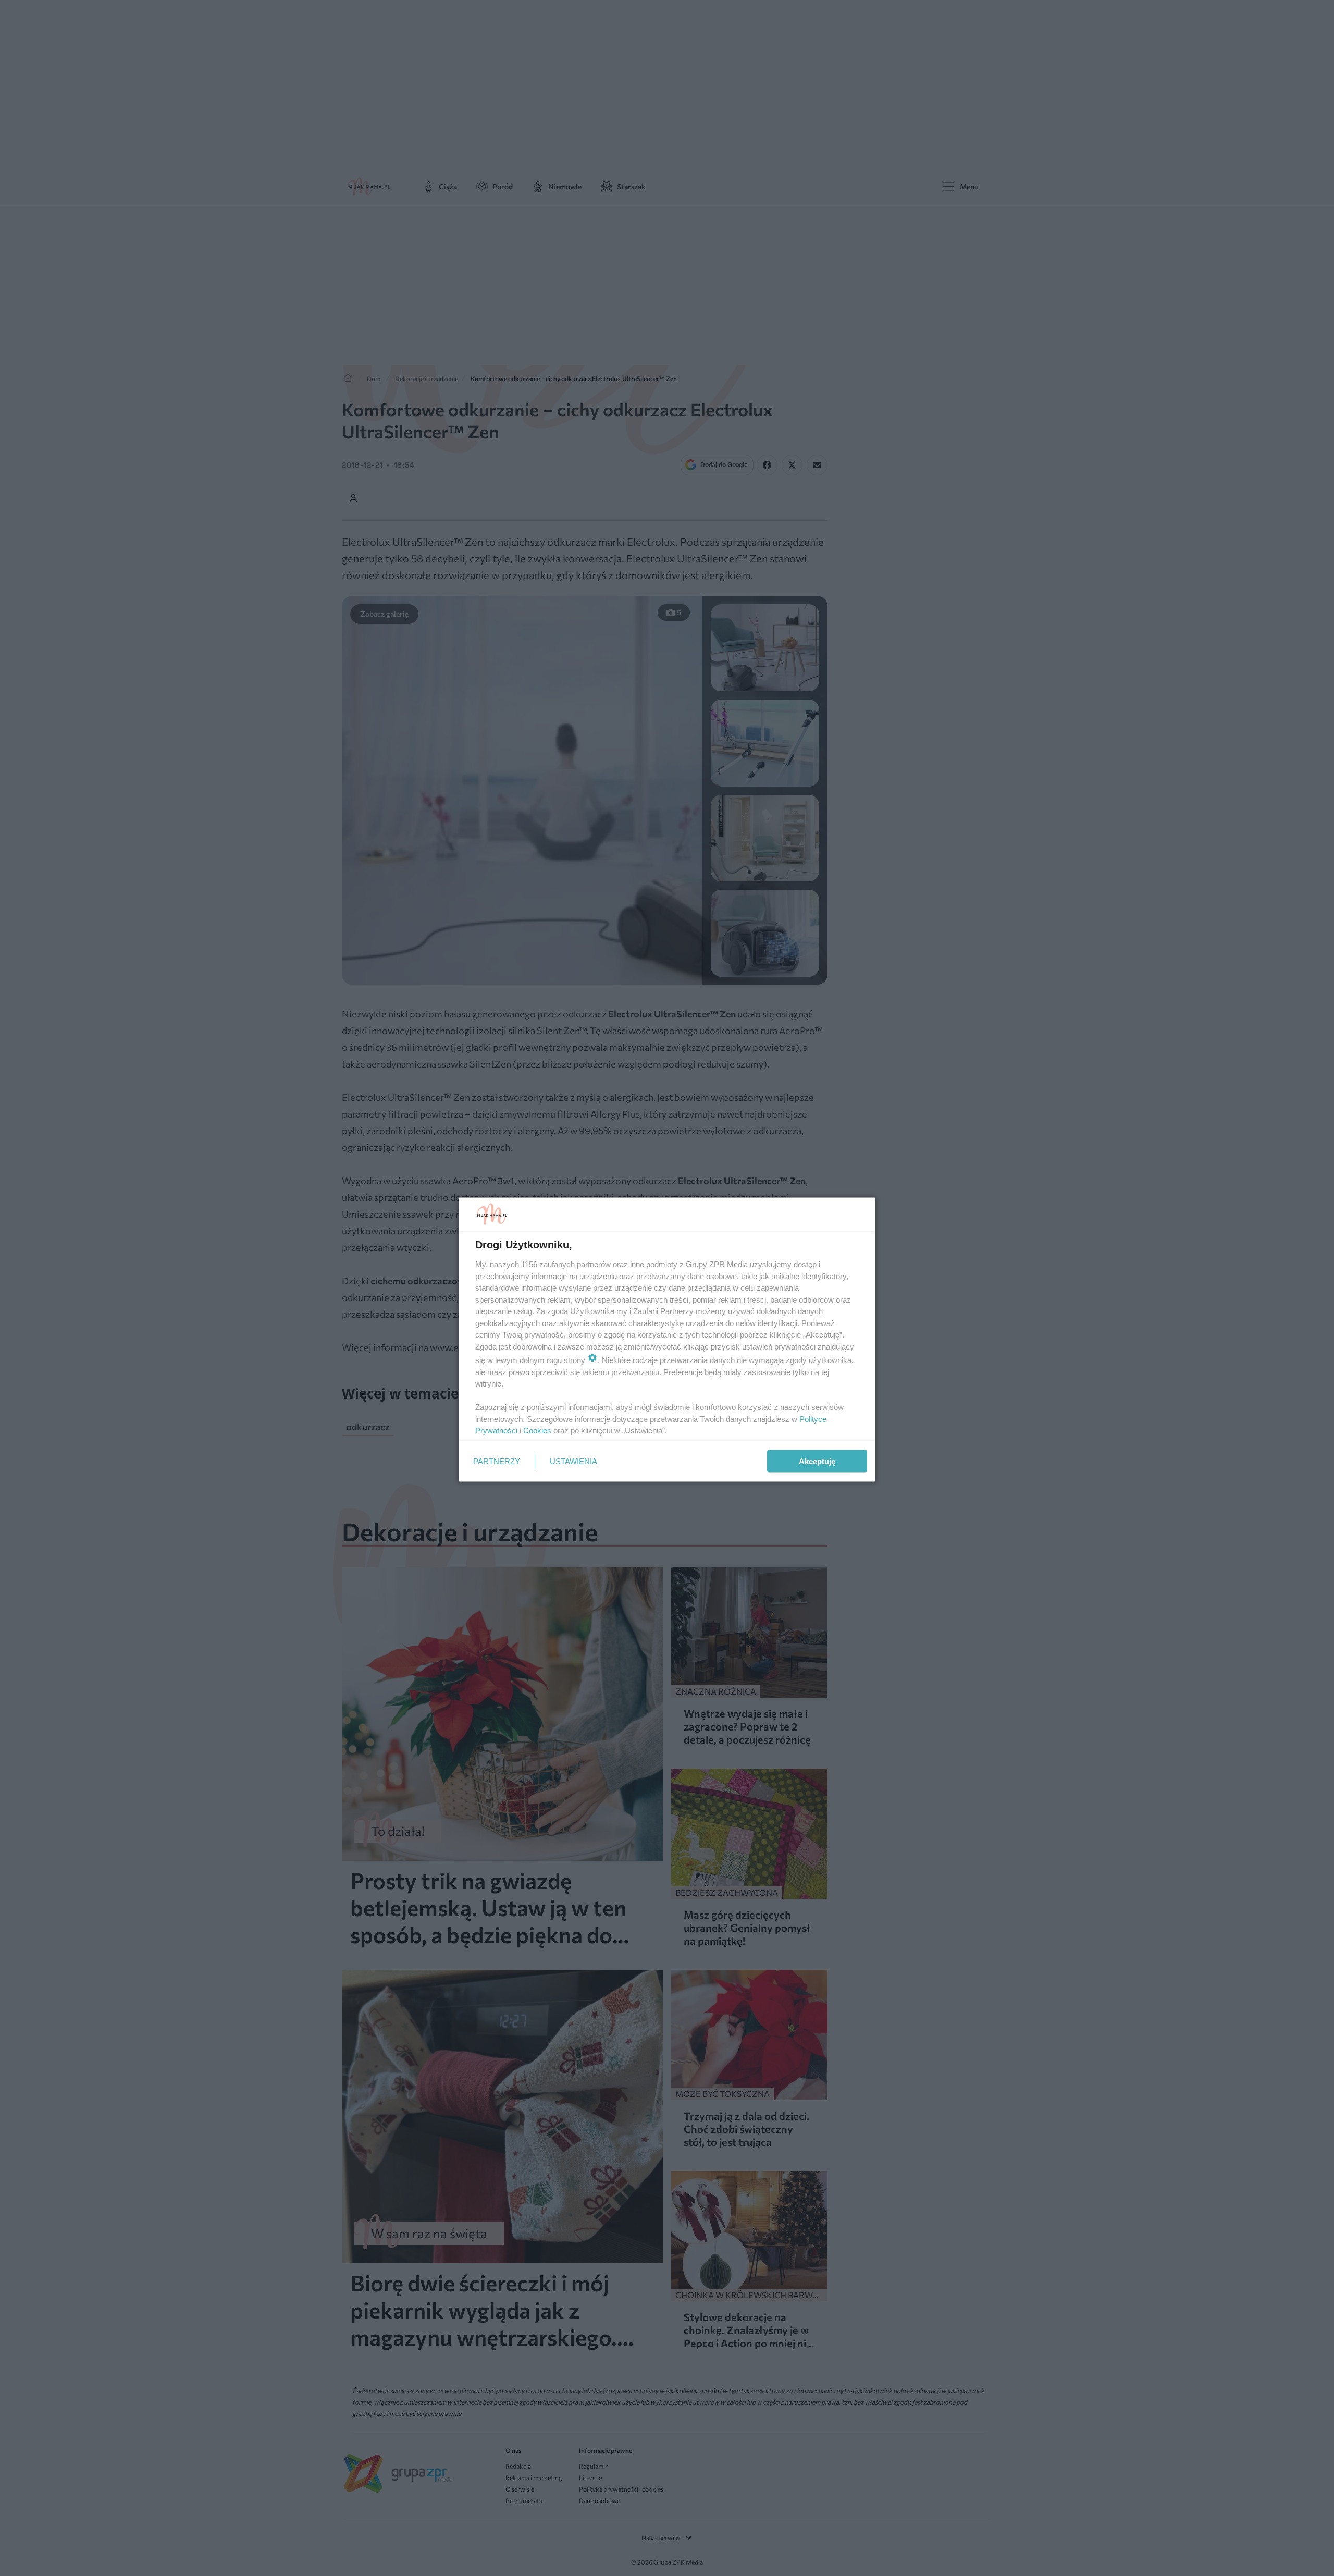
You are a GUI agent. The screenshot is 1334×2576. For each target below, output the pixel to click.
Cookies (537, 1431)
